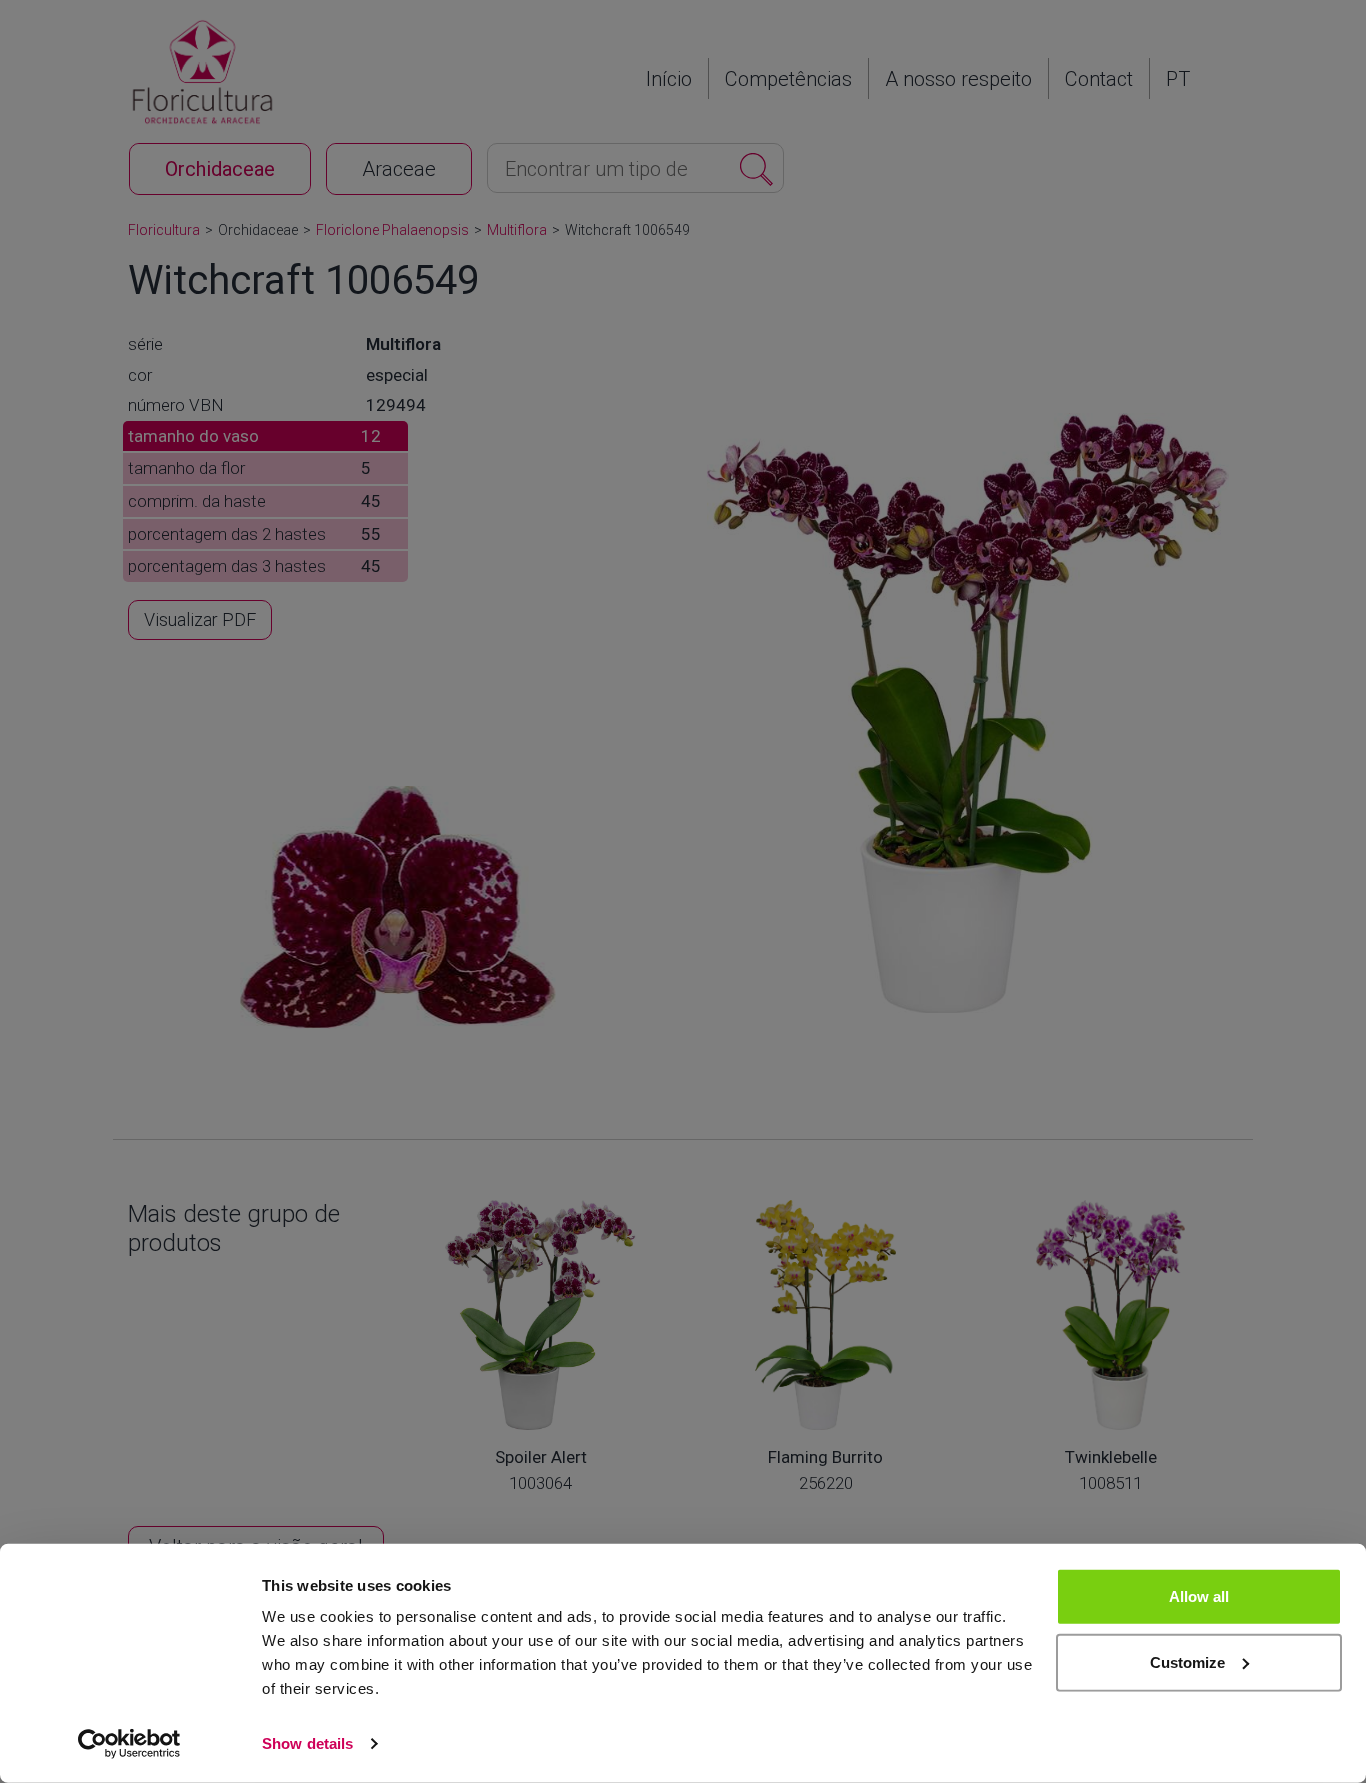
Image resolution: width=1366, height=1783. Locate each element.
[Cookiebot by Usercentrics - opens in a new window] (129, 1744)
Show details (307, 1743)
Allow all (1199, 1596)
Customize (1187, 1661)
